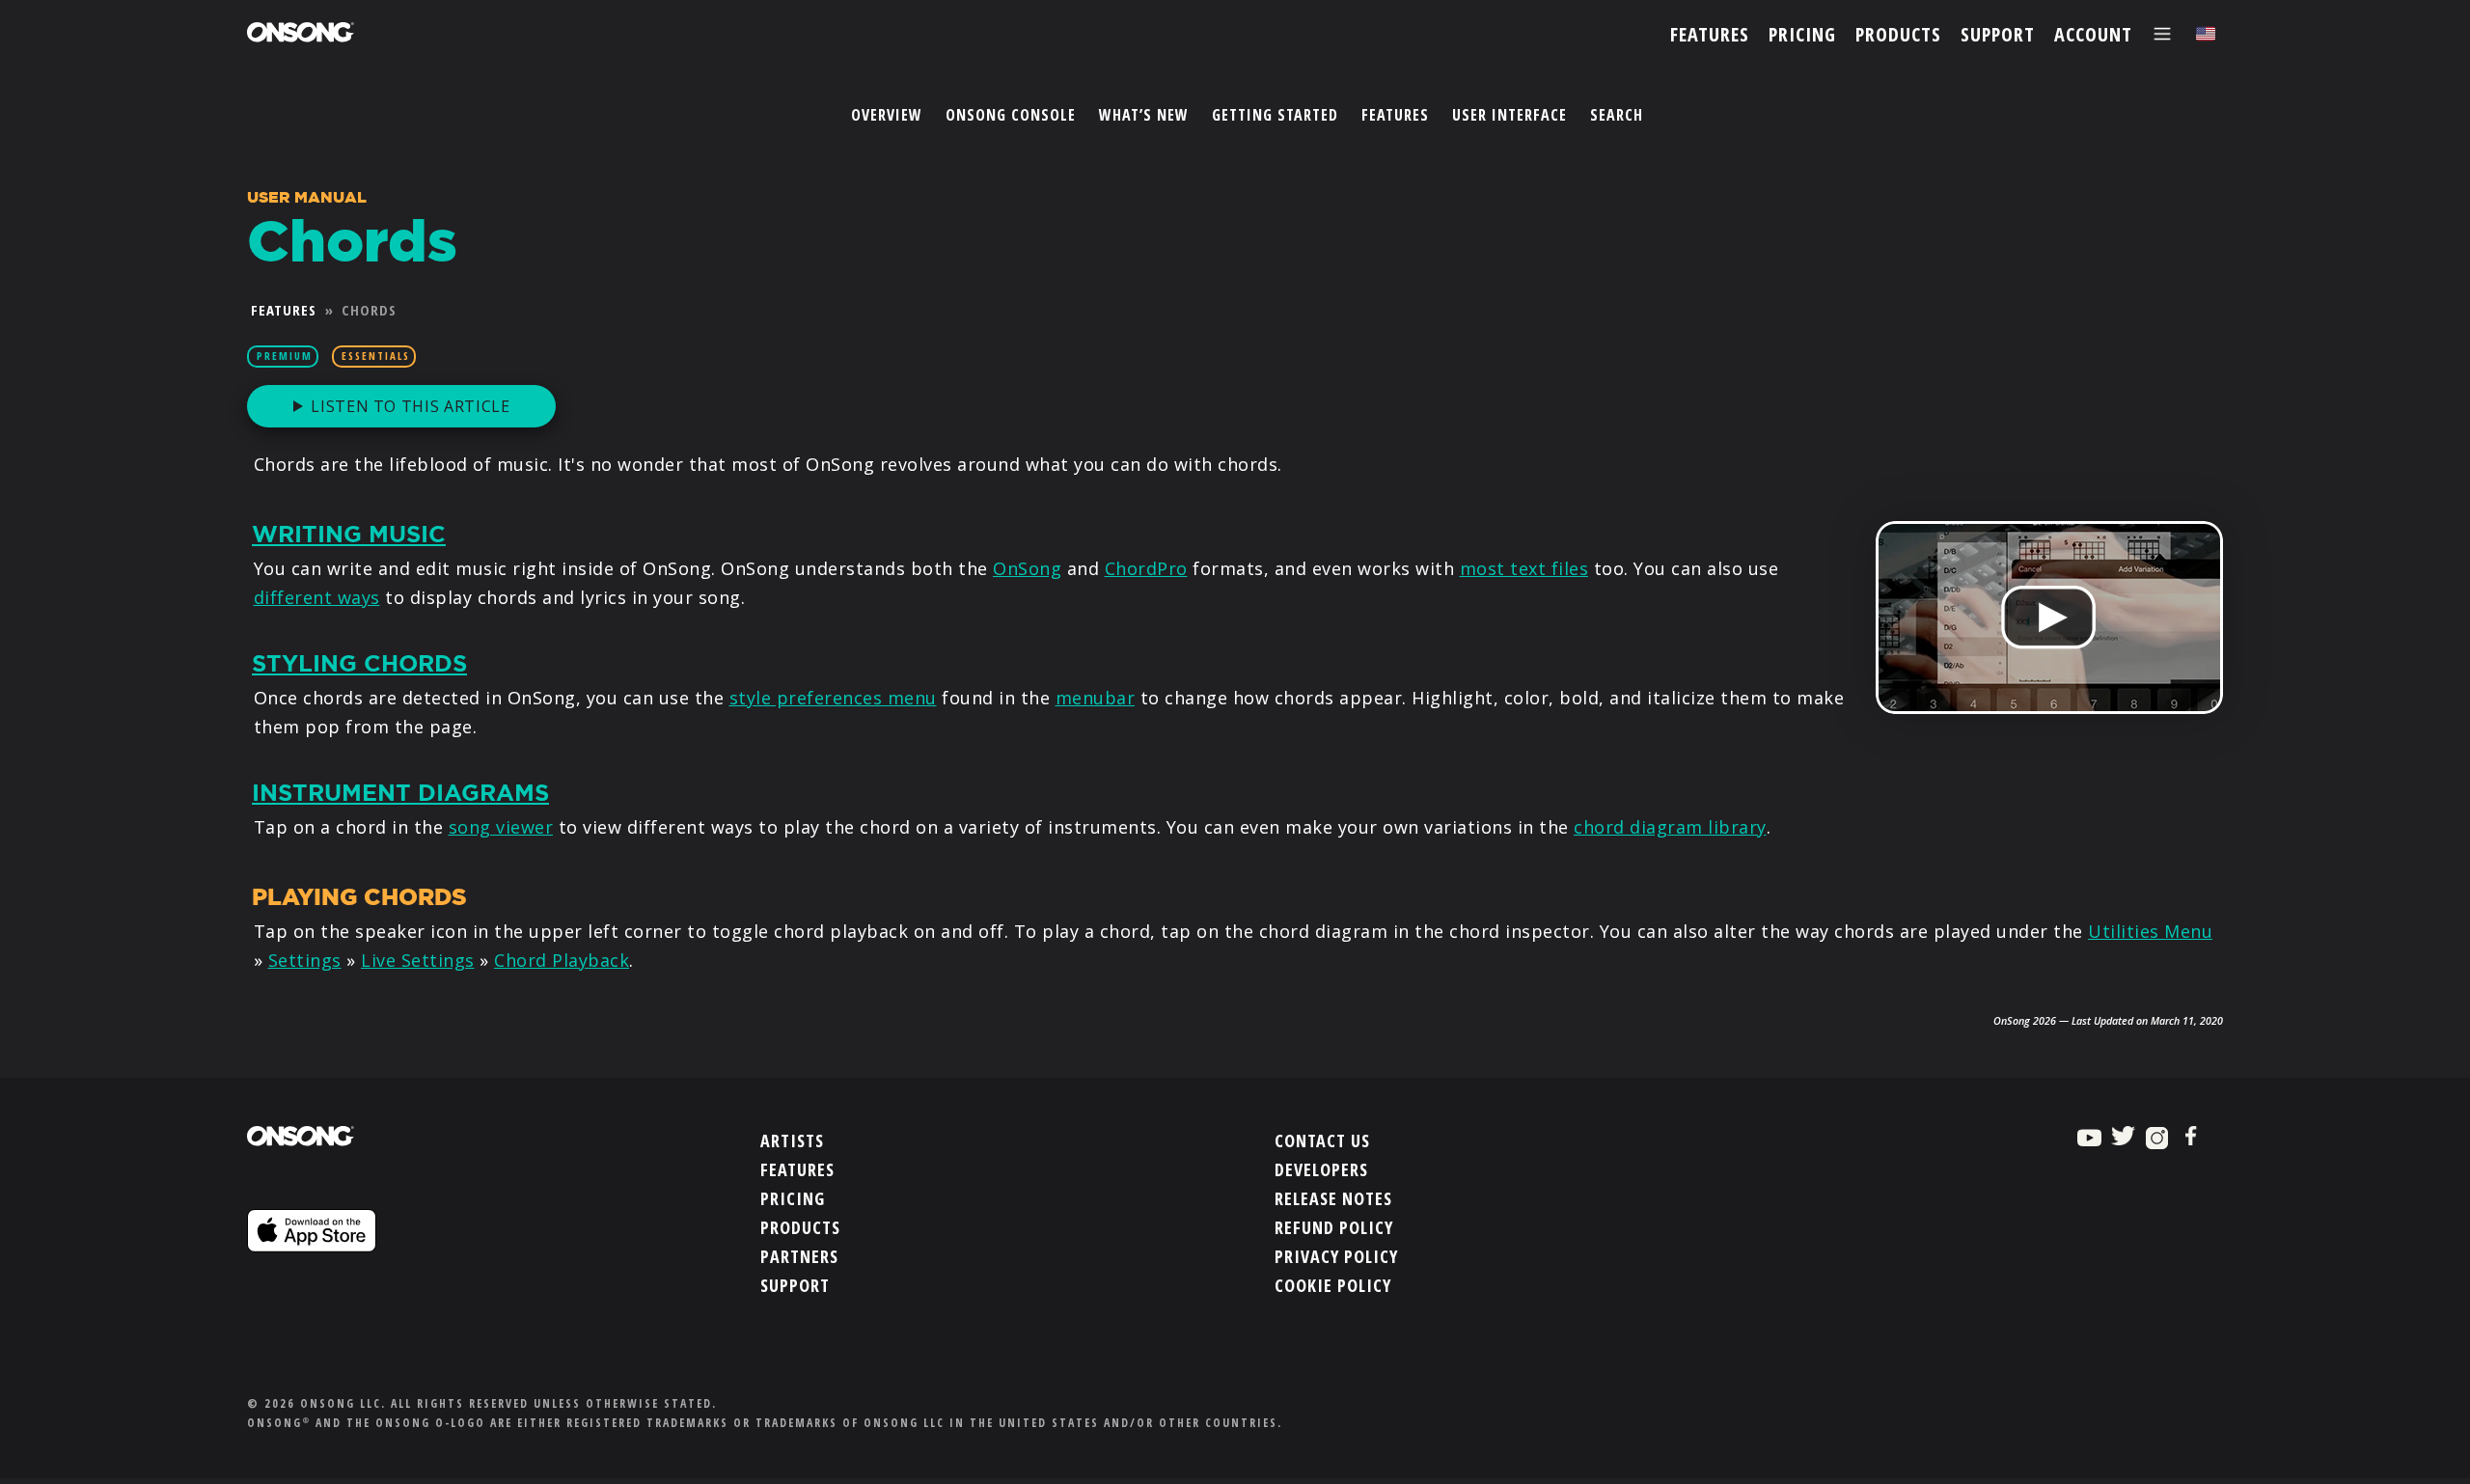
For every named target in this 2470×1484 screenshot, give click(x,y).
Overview (887, 115)
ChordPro (1146, 568)
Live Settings (418, 960)
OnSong (1027, 568)
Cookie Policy (1333, 1285)
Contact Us (1322, 1140)
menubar (1096, 698)
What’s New (1144, 115)
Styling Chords (359, 664)
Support (795, 1285)
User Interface (1509, 115)
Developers (1321, 1169)
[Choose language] (2206, 34)
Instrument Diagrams (400, 793)
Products (800, 1227)
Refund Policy (1334, 1227)
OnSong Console (1011, 115)
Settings (305, 960)
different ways (317, 597)
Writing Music (349, 535)
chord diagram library (1670, 827)
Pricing (793, 1198)
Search (1617, 115)
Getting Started (1275, 115)
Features (1395, 115)
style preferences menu (833, 698)
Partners (799, 1256)
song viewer (501, 827)
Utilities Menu (2150, 931)
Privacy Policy (1336, 1256)
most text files (1524, 568)
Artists (792, 1140)
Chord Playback (562, 960)
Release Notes (1333, 1198)
